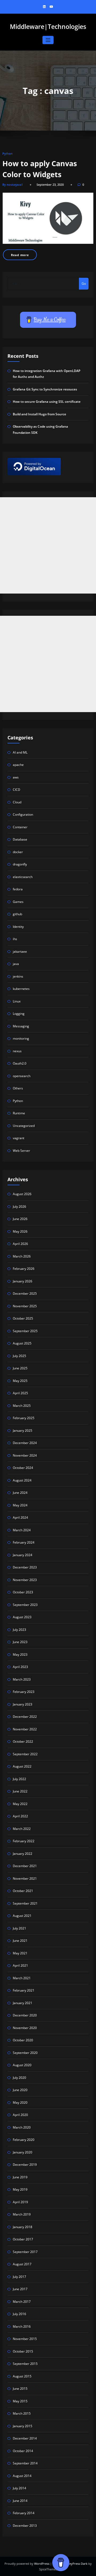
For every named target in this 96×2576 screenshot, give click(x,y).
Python (7, 153)
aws (16, 777)
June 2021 (20, 1941)
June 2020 (20, 2090)
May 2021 (20, 1953)
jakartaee (20, 951)
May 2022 (20, 1804)
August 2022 (22, 1766)
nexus (17, 1051)
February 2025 (24, 1418)
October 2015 (23, 2351)
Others (18, 1088)
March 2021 (22, 1978)
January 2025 (23, 1431)
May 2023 (20, 1654)
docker (18, 852)
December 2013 (25, 2526)
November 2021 (25, 1878)
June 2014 (20, 2501)
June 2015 (20, 2389)
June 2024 (20, 1493)
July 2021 (19, 1928)
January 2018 (23, 2227)
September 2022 (25, 1754)
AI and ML (20, 752)
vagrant (19, 1138)
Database (20, 839)
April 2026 (20, 1244)
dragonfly (20, 864)
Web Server (21, 1151)
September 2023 (25, 1605)
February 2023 (24, 1692)
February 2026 (24, 1269)
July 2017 (19, 2277)
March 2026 (22, 1256)
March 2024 (22, 1530)
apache (18, 765)
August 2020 (22, 2065)
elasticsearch (23, 877)
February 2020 (24, 2140)
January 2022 (23, 1854)
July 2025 (19, 1356)
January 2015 (23, 2426)
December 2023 (25, 1567)
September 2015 (25, 2364)
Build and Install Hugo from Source (39, 414)
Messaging (21, 1026)
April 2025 (20, 1393)
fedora (18, 889)
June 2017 (20, 2289)
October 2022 (23, 1741)
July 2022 (19, 1779)
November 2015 (25, 2339)
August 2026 (22, 1194)
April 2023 (20, 1667)
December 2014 (25, 2438)
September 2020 (25, 2053)
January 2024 (23, 1555)
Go (84, 284)
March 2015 (22, 2413)
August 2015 (22, 2376)
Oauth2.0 (20, 1063)
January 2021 (23, 2003)
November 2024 (25, 1455)
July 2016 (19, 2314)
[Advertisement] (48, 545)
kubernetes (21, 989)
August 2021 (22, 1916)
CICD (17, 790)
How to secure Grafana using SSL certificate (47, 402)
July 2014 (19, 2488)
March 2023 (22, 1679)
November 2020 (25, 2028)
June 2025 (20, 1368)
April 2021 (20, 1965)
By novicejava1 (13, 185)
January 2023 (23, 1704)
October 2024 (23, 1468)
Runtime (19, 1113)
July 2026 (19, 1207)
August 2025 (22, 1343)
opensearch (22, 1076)
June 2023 (20, 1642)
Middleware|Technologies (48, 27)
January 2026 (23, 1281)
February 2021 (24, 1990)
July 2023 (19, 1630)
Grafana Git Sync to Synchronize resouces (45, 389)
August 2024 (22, 1480)
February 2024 (24, 1542)
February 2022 (24, 1841)
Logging (19, 1014)
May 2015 (20, 2401)
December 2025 (25, 1293)
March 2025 (22, 1406)
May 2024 (20, 1505)
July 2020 (19, 2078)
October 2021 (23, 1891)
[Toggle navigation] (48, 40)
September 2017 (25, 2252)
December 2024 (25, 1443)
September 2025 (25, 1331)
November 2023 (25, 1580)
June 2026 (20, 1219)
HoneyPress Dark (75, 2564)
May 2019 (20, 2189)
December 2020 (25, 2015)
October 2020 (23, 2040)
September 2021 (25, 1903)
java (16, 964)
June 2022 (20, 1791)
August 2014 (22, 2476)
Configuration (23, 814)
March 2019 (22, 2214)
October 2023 (23, 1592)
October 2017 (23, 2239)
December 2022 (25, 1717)
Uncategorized (24, 1126)
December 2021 (25, 1866)
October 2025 (23, 1318)
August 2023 (22, 1617)
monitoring (21, 1038)
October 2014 (23, 2451)
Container (20, 827)
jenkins (18, 976)
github (17, 914)
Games (18, 902)
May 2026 (20, 1231)
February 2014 (24, 2513)
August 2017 (22, 2264)
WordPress (42, 2564)
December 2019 (25, 2165)
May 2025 (20, 1381)
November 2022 (25, 1729)
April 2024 (20, 1517)
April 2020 (20, 2115)
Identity (18, 927)
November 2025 (25, 1306)
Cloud (17, 802)
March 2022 (22, 1829)
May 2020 (20, 2102)
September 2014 (25, 2463)
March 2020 (22, 2127)
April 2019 (20, 2202)
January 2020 (23, 2152)
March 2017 (22, 2302)
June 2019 (20, 2177)
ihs (15, 939)
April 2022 (20, 1816)
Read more (20, 255)
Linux (17, 1001)
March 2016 (22, 2326)
